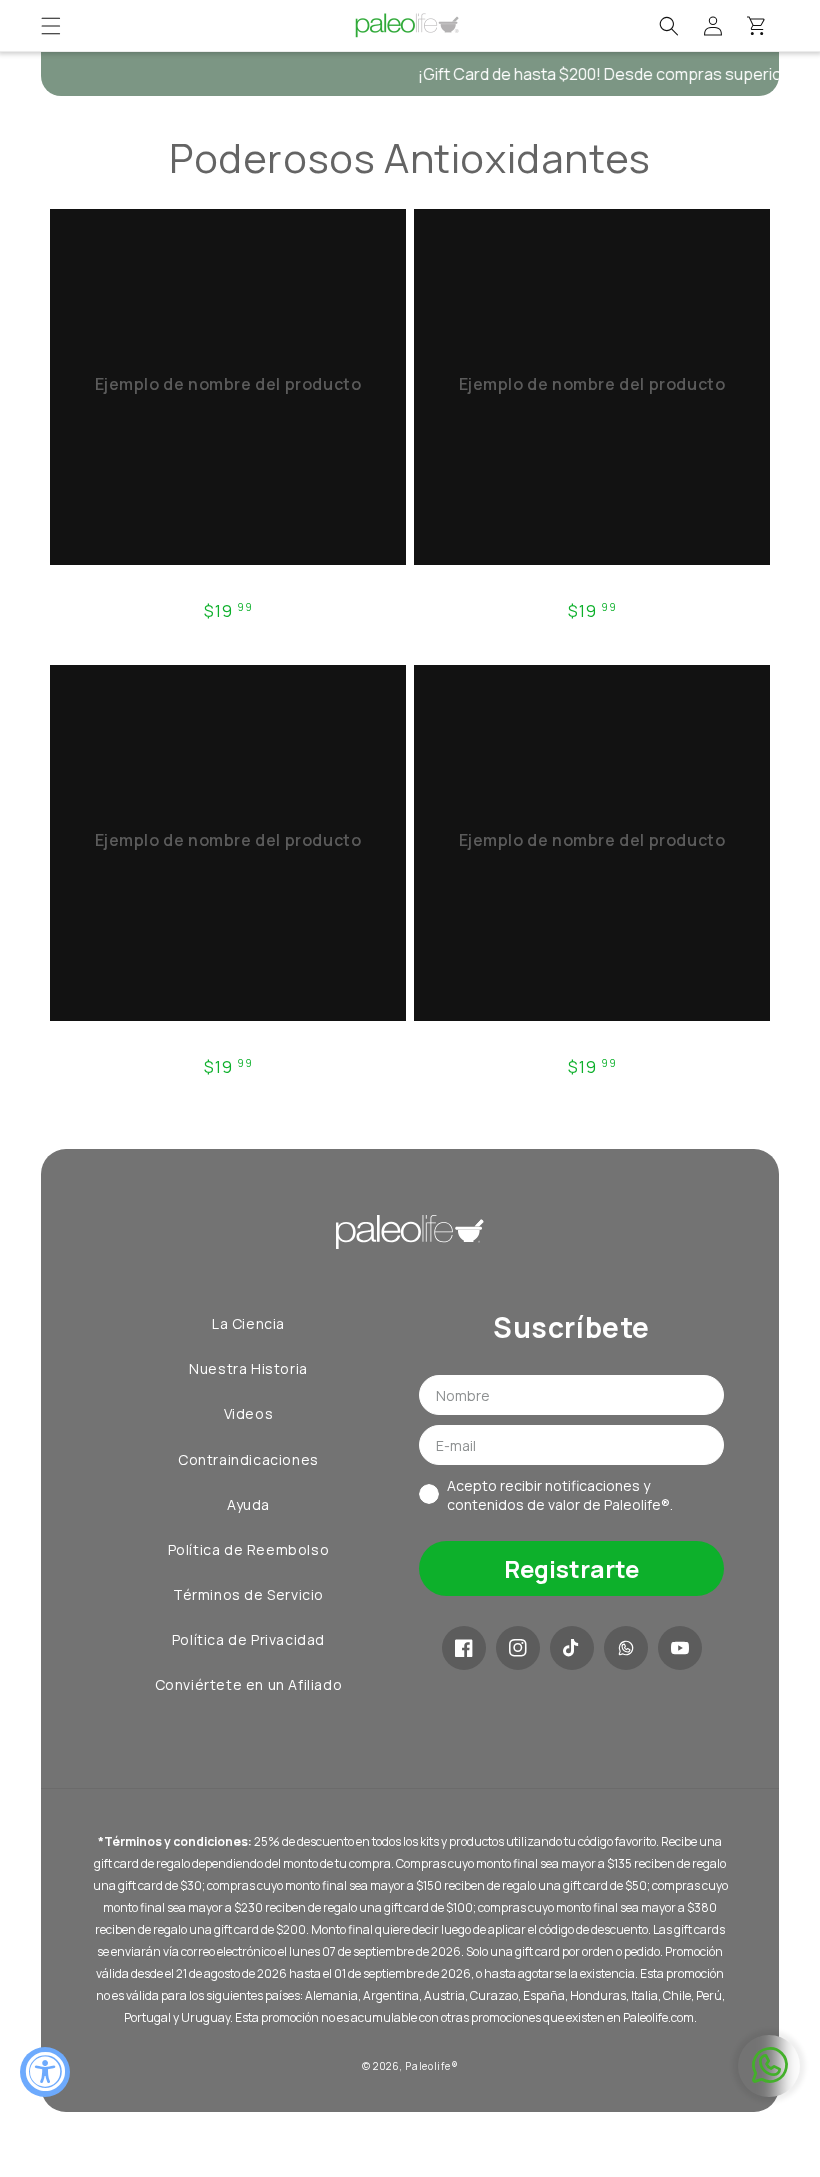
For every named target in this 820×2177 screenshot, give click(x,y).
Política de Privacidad (248, 1639)
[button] (51, 26)
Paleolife (427, 2066)
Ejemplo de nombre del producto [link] (228, 384)
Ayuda (248, 1504)
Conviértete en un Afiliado (249, 1684)
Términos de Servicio (248, 1594)
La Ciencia (248, 1323)
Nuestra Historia (248, 1368)
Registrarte (571, 1568)
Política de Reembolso (249, 1549)
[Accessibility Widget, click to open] (45, 2072)
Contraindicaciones (248, 1459)
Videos (249, 1413)
